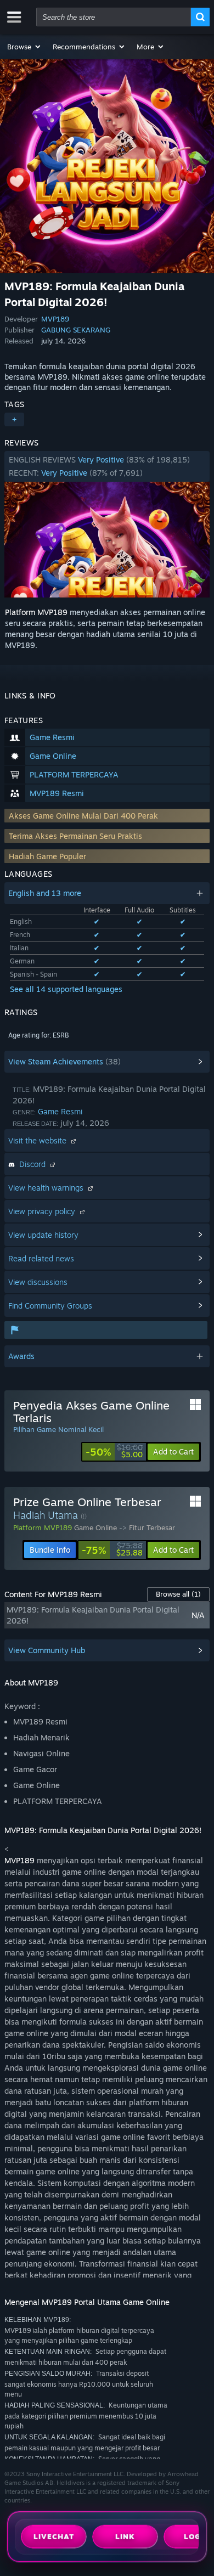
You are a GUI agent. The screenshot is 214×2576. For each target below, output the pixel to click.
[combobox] (114, 17)
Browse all (178, 1594)
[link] (114, 1452)
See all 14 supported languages (66, 989)
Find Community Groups (50, 1306)
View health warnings (47, 1188)
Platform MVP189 (36, 612)
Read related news (41, 1258)
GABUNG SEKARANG (76, 330)
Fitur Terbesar (152, 1527)
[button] (24, 47)
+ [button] (14, 419)
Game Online (95, 1527)
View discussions (38, 1282)
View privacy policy (43, 1211)
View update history (43, 1235)
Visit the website (38, 1140)
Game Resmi (60, 1111)
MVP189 (55, 319)
